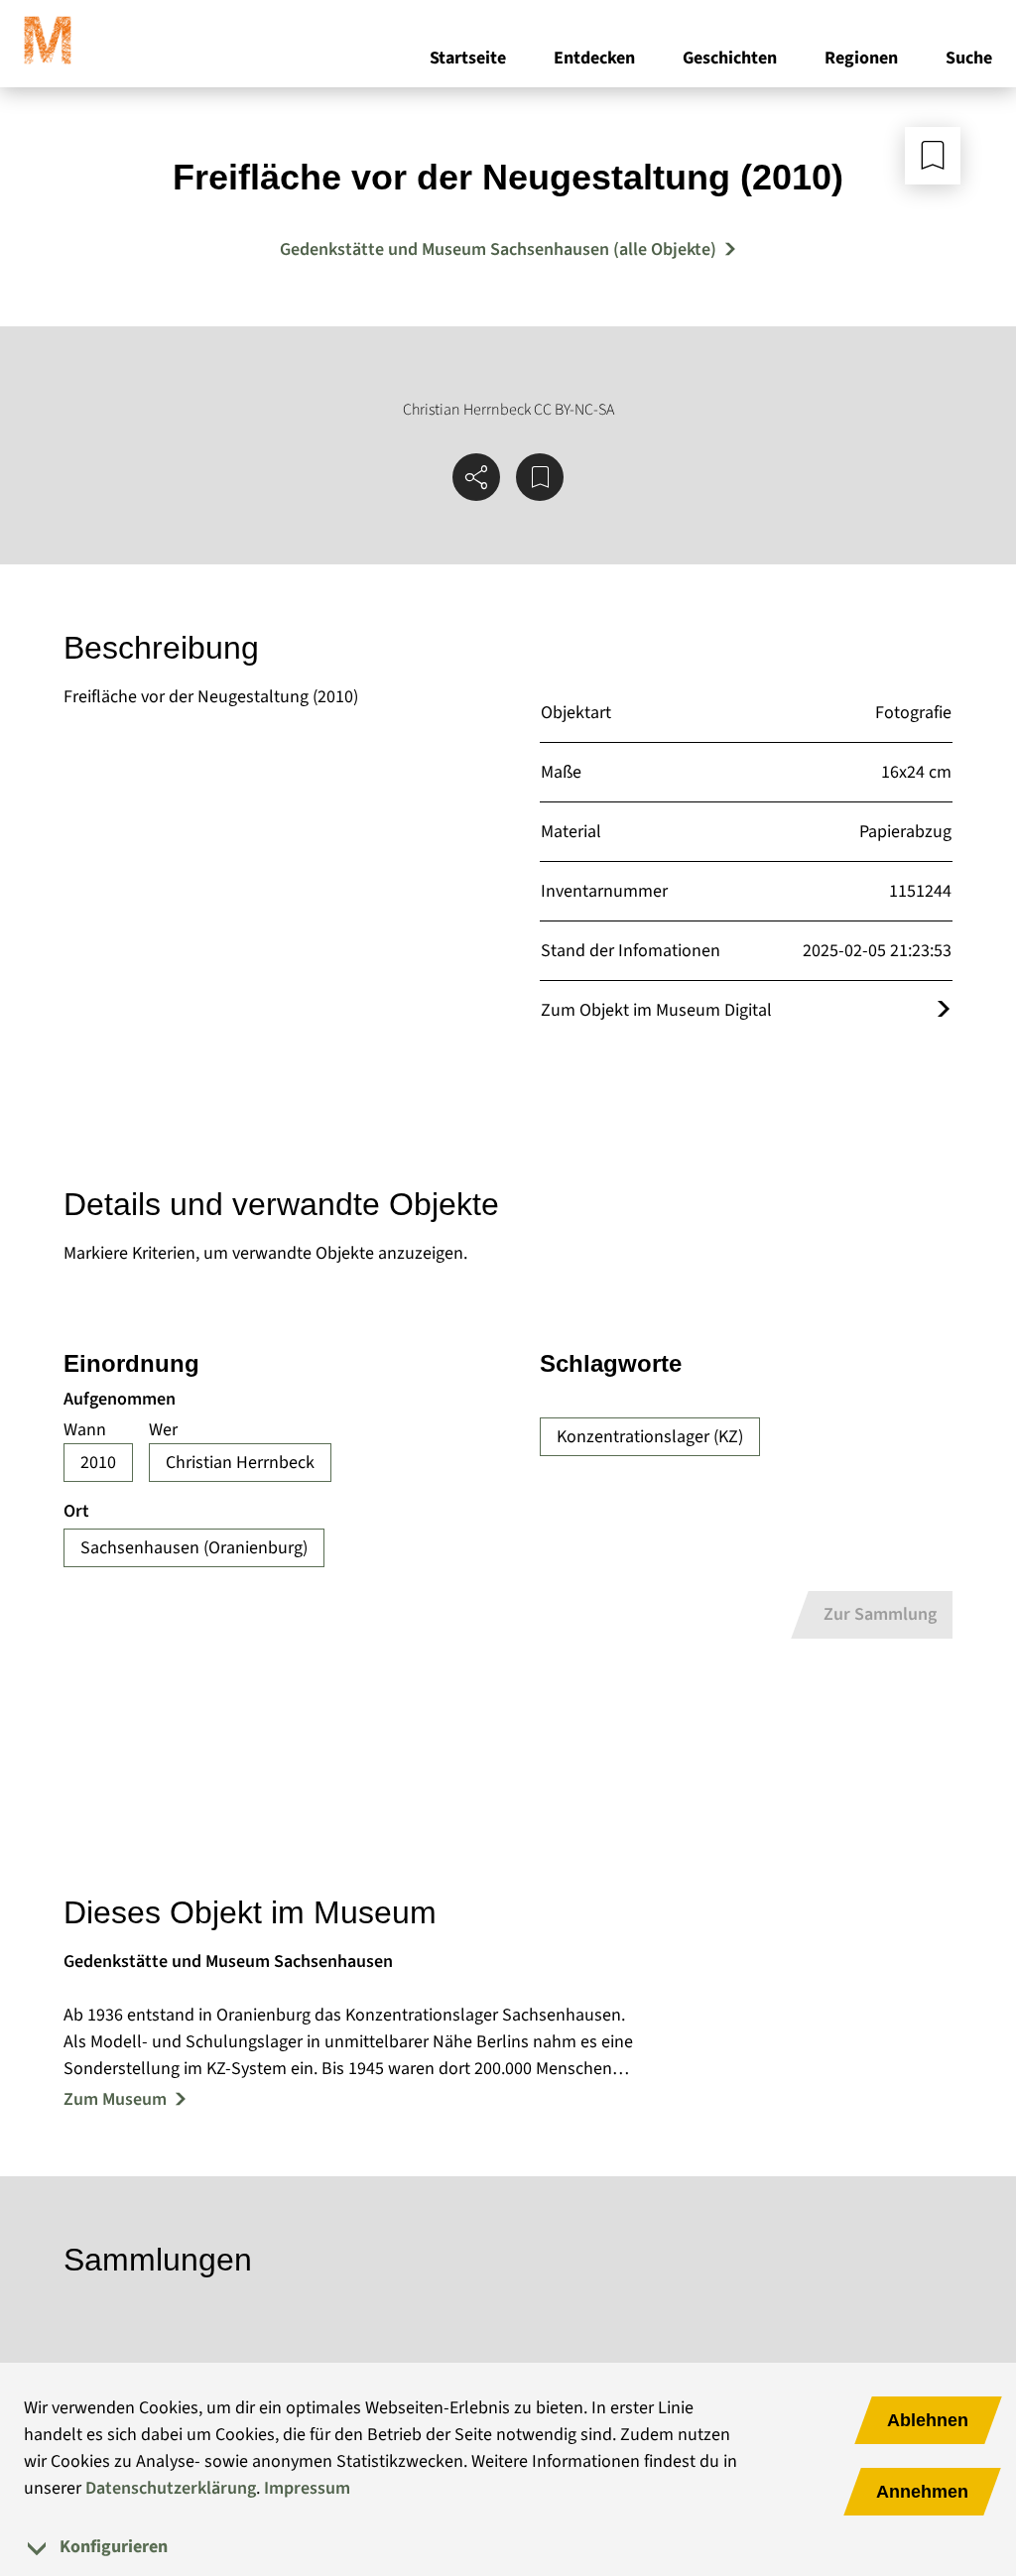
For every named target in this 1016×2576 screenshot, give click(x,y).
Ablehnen (928, 2420)
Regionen (861, 58)
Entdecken (594, 58)
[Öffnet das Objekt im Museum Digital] (944, 1010)
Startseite (468, 58)
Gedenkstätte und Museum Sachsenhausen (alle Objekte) (498, 249)
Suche (969, 58)
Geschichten (730, 58)
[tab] (508, 2547)
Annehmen (922, 2492)
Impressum (307, 2488)
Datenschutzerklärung (171, 2488)
